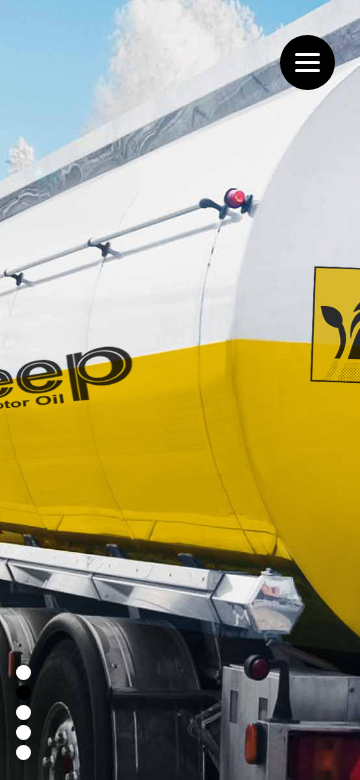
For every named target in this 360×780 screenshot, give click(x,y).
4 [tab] (21, 735)
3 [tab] (21, 715)
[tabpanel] (180, 390)
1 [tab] (21, 675)
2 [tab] (21, 695)
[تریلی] (180, 390)
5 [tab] (21, 755)
